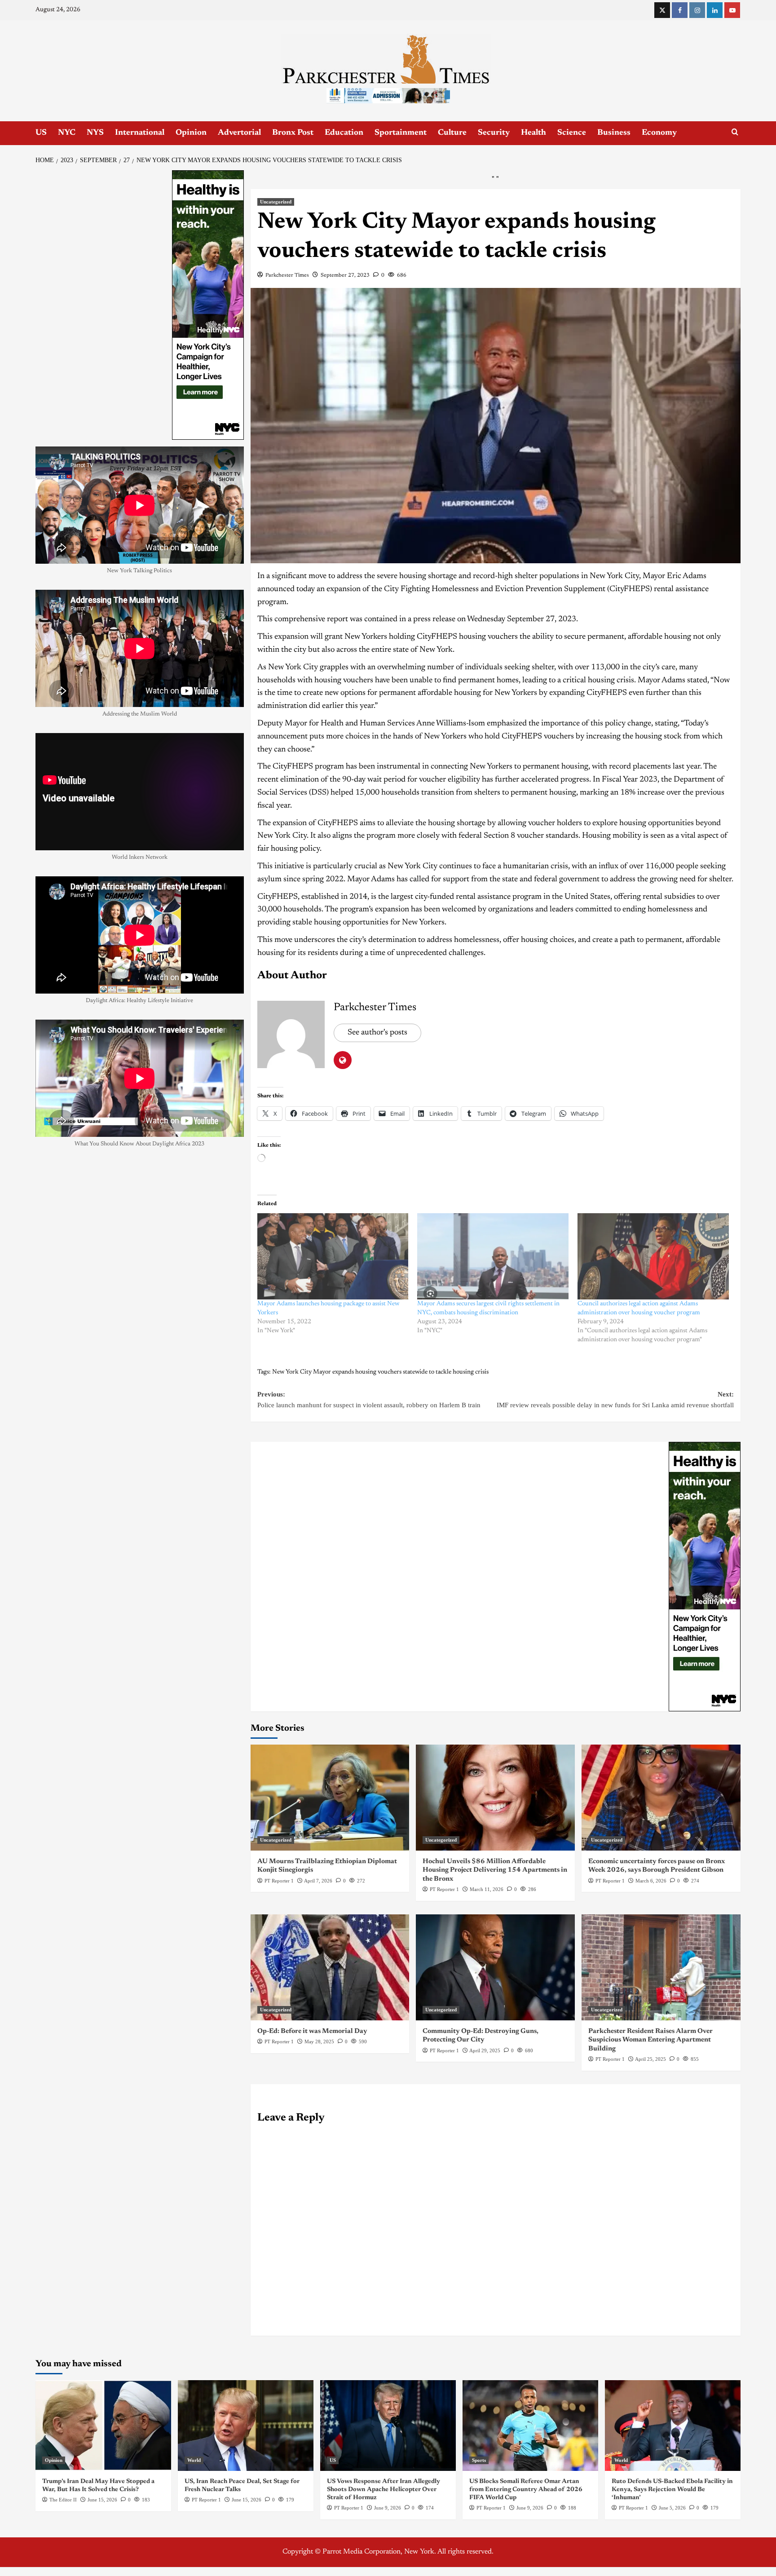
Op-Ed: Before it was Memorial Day (312, 2171)
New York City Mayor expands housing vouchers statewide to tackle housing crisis (380, 1511)
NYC (67, 133)
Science (572, 133)
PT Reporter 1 (279, 2020)
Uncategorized (276, 341)
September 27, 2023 (345, 415)
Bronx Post (293, 133)
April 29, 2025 (485, 2190)
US (41, 133)
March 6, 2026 (651, 2020)
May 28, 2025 (319, 2181)
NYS (95, 133)
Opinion (191, 133)
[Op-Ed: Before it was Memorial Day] (330, 2107)
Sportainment (401, 133)
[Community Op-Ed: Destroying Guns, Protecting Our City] (495, 2107)
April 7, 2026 (318, 2020)
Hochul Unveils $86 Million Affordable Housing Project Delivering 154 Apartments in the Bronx (495, 2010)
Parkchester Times (287, 415)
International (140, 133)
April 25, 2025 (650, 2198)
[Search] (735, 132)
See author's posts (377, 1172)
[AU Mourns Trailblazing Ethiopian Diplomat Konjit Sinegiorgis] (330, 1937)
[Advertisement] (388, 238)
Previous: (369, 1539)
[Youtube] (732, 10)
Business (614, 133)
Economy (659, 133)
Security (494, 133)
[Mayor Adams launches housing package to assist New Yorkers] (333, 1396)
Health (533, 133)
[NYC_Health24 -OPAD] (705, 1715)
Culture (452, 133)
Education (344, 133)
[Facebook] (680, 10)
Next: (615, 1539)
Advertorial (239, 133)
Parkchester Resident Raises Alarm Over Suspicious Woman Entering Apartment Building (650, 2179)
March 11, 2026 (487, 2028)
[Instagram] (697, 10)
